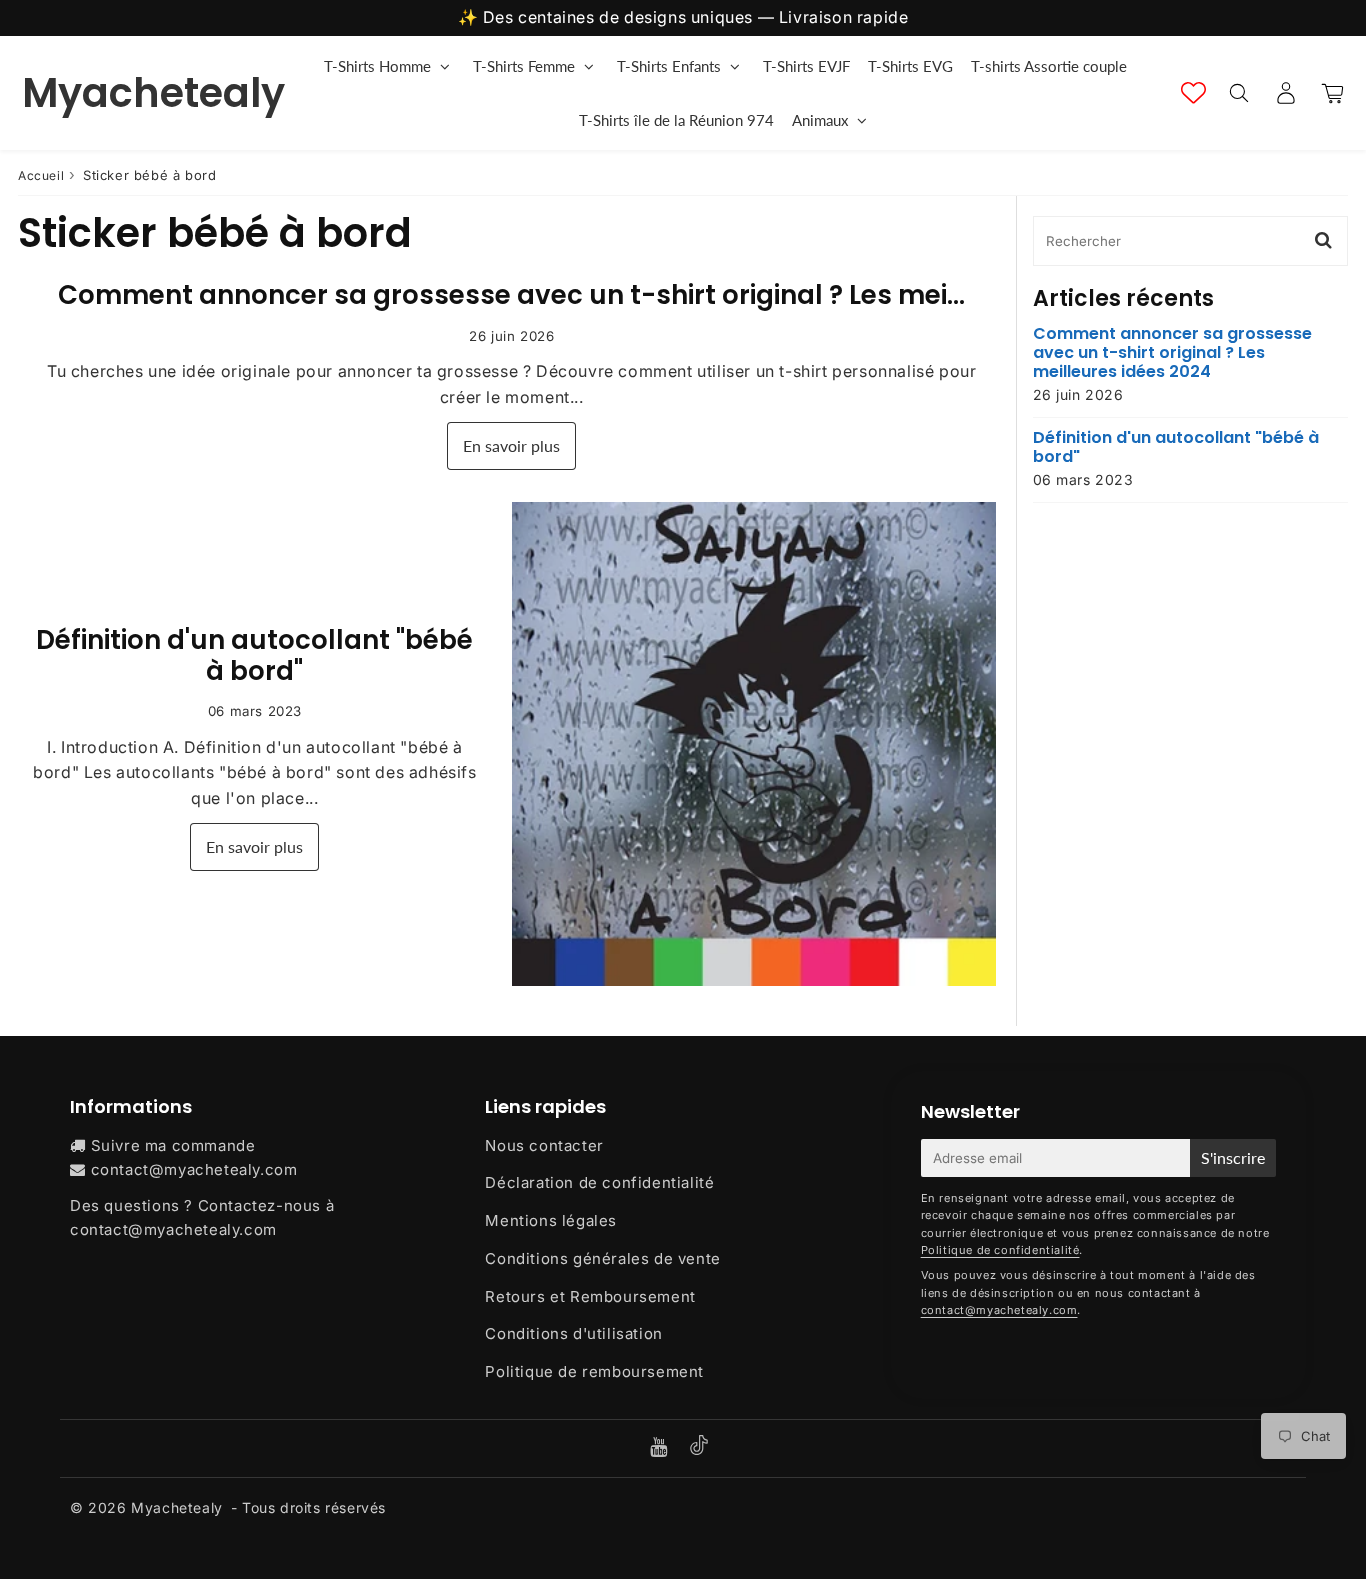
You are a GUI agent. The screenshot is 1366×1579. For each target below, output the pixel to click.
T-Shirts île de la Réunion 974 (676, 120)
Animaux (820, 120)
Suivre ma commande (173, 1145)
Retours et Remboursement (590, 1296)
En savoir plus (511, 445)
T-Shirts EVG (910, 66)
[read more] (754, 744)
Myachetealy (153, 93)
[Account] (1285, 93)
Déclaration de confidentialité (599, 1182)
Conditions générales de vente (602, 1258)
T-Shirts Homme (377, 66)
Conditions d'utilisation (573, 1333)
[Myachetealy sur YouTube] (661, 1448)
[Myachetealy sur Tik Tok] (699, 1449)
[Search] (1238, 93)
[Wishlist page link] (1193, 92)
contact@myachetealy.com (194, 1169)
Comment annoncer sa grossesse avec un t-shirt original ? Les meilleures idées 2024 (1172, 353)
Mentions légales (551, 1220)
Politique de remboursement (594, 1371)
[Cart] (1332, 93)
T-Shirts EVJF (806, 66)
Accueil (41, 175)
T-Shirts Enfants (669, 66)
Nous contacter (544, 1145)
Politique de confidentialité (1000, 1250)
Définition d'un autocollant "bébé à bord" (254, 655)
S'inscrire (1233, 1157)
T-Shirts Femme (524, 66)
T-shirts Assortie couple (1049, 66)
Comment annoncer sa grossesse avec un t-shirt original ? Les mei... (511, 295)
